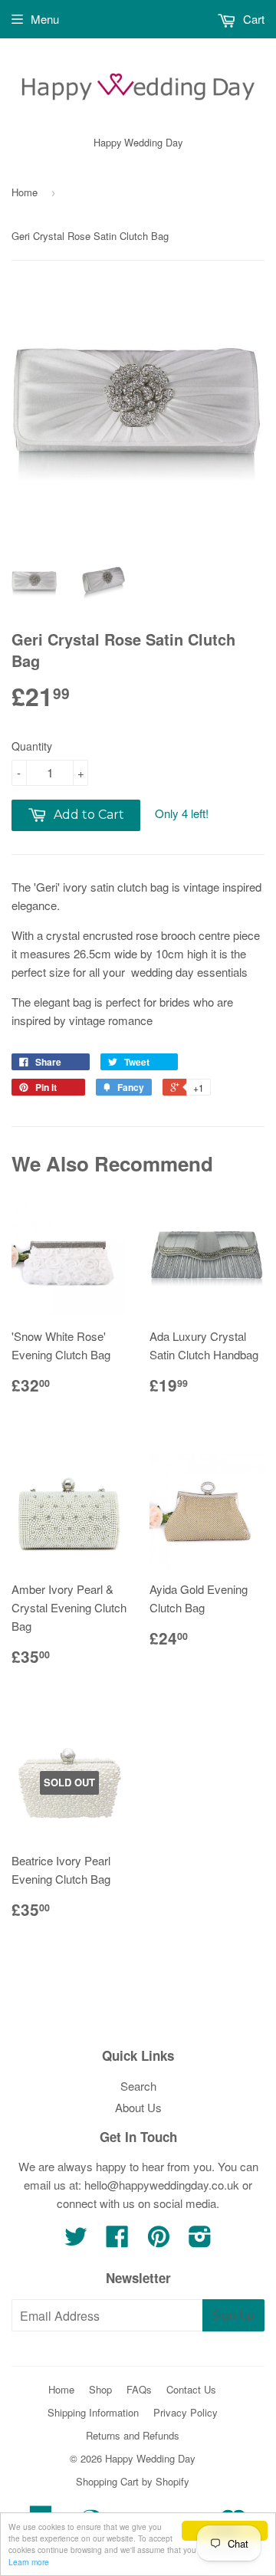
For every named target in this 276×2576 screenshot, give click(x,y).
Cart (252, 19)
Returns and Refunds (133, 2435)
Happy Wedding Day (150, 2458)
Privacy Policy (186, 2412)
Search (138, 2086)
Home (25, 192)
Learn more (29, 2562)
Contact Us (191, 2389)
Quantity (32, 746)
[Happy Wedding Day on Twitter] (76, 2241)
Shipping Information (93, 2412)
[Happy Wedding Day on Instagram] (200, 2241)
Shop (100, 2389)
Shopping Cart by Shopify (133, 2481)
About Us (138, 2107)
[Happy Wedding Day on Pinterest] (159, 2241)
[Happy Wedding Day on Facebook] (117, 2241)
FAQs (139, 2389)
